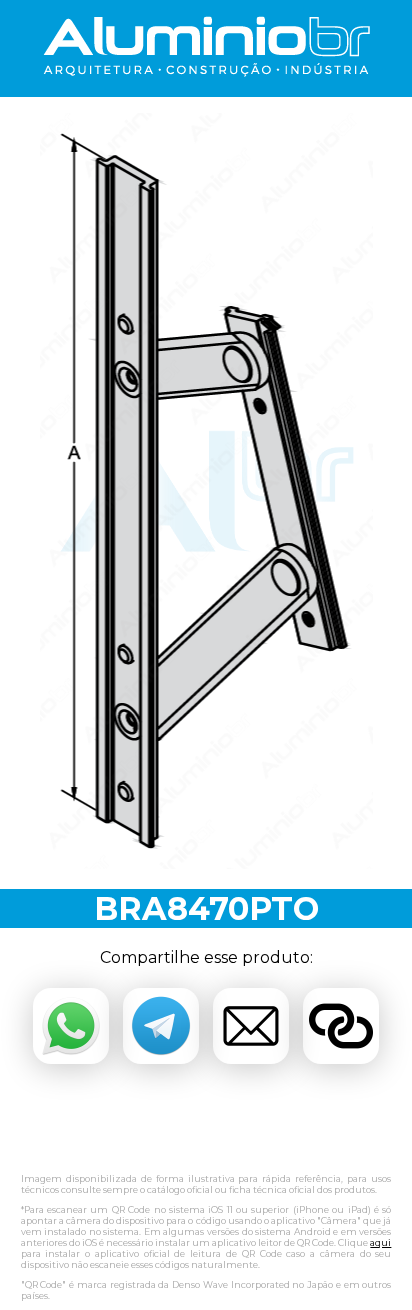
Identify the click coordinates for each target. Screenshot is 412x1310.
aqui (380, 1242)
